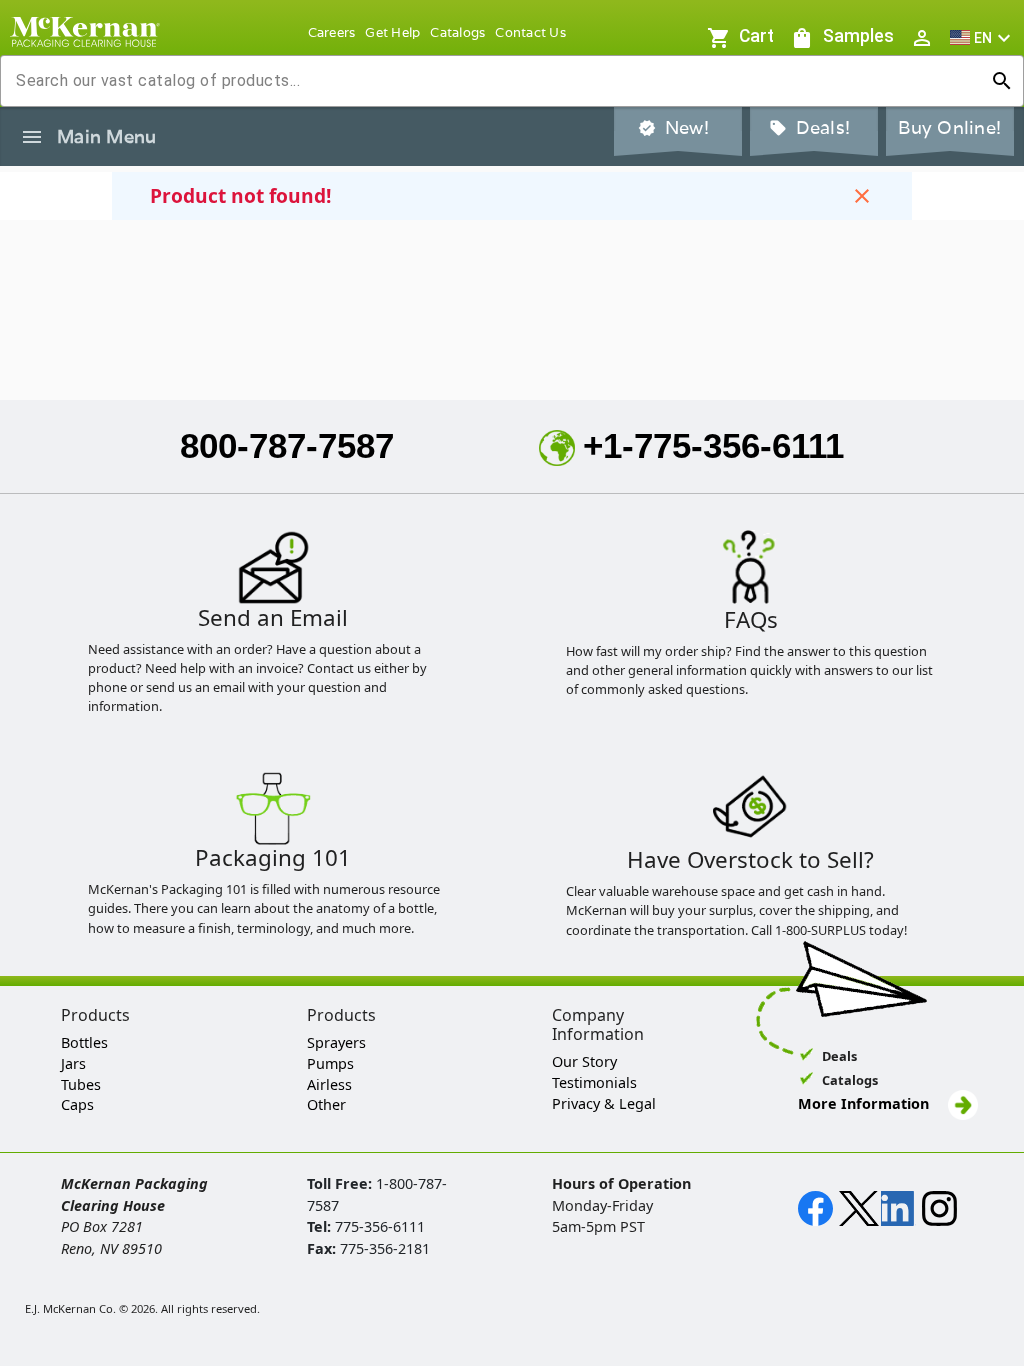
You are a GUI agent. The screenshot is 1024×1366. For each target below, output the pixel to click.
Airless (329, 1084)
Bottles (84, 1042)
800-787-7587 (287, 445)
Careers (332, 32)
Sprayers (336, 1042)
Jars (73, 1063)
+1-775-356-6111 (713, 445)
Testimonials (594, 1082)
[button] (983, 37)
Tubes (81, 1084)
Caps (77, 1104)
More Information (865, 1103)
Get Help (392, 32)
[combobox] (496, 81)
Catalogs (457, 32)
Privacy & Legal (604, 1103)
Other (326, 1104)
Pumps (330, 1063)
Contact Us (530, 32)
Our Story (584, 1061)
